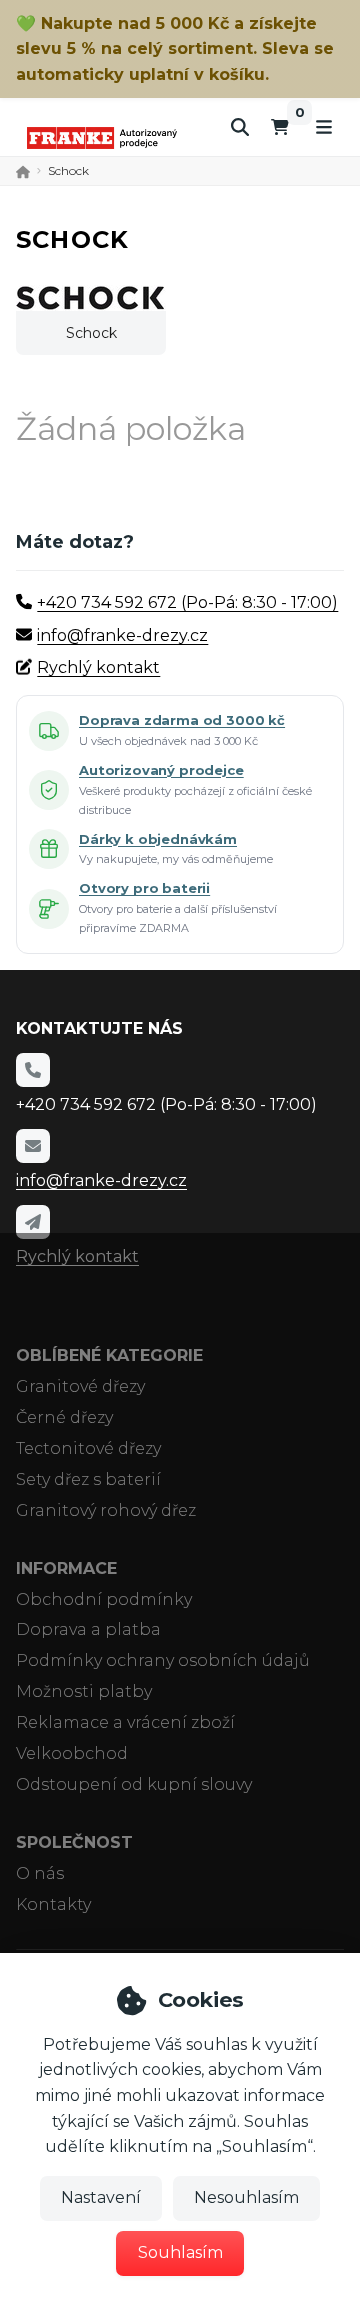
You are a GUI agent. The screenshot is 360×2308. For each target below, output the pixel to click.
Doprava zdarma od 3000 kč (182, 720)
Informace (66, 1568)
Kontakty (53, 1904)
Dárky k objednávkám (158, 839)
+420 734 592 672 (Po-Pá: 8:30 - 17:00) (187, 602)
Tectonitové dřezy (88, 1448)
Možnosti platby (84, 1691)
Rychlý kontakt (98, 667)
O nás (40, 1873)
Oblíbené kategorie (109, 1355)
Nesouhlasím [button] (246, 2197)
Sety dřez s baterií (88, 1479)
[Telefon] (33, 1070)
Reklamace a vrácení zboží (125, 1722)
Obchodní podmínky (104, 1599)
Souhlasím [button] (180, 2252)
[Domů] (102, 137)
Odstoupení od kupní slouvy (134, 1784)
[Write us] (33, 1222)
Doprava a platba (88, 1629)
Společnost (74, 1842)
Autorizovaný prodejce (161, 770)
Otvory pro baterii (144, 888)
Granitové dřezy (80, 1386)
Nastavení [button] (101, 2197)
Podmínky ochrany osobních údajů (163, 1660)
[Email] (33, 1146)
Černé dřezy (64, 1417)
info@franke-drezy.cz (122, 635)
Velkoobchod (72, 1753)
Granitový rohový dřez (106, 1510)
